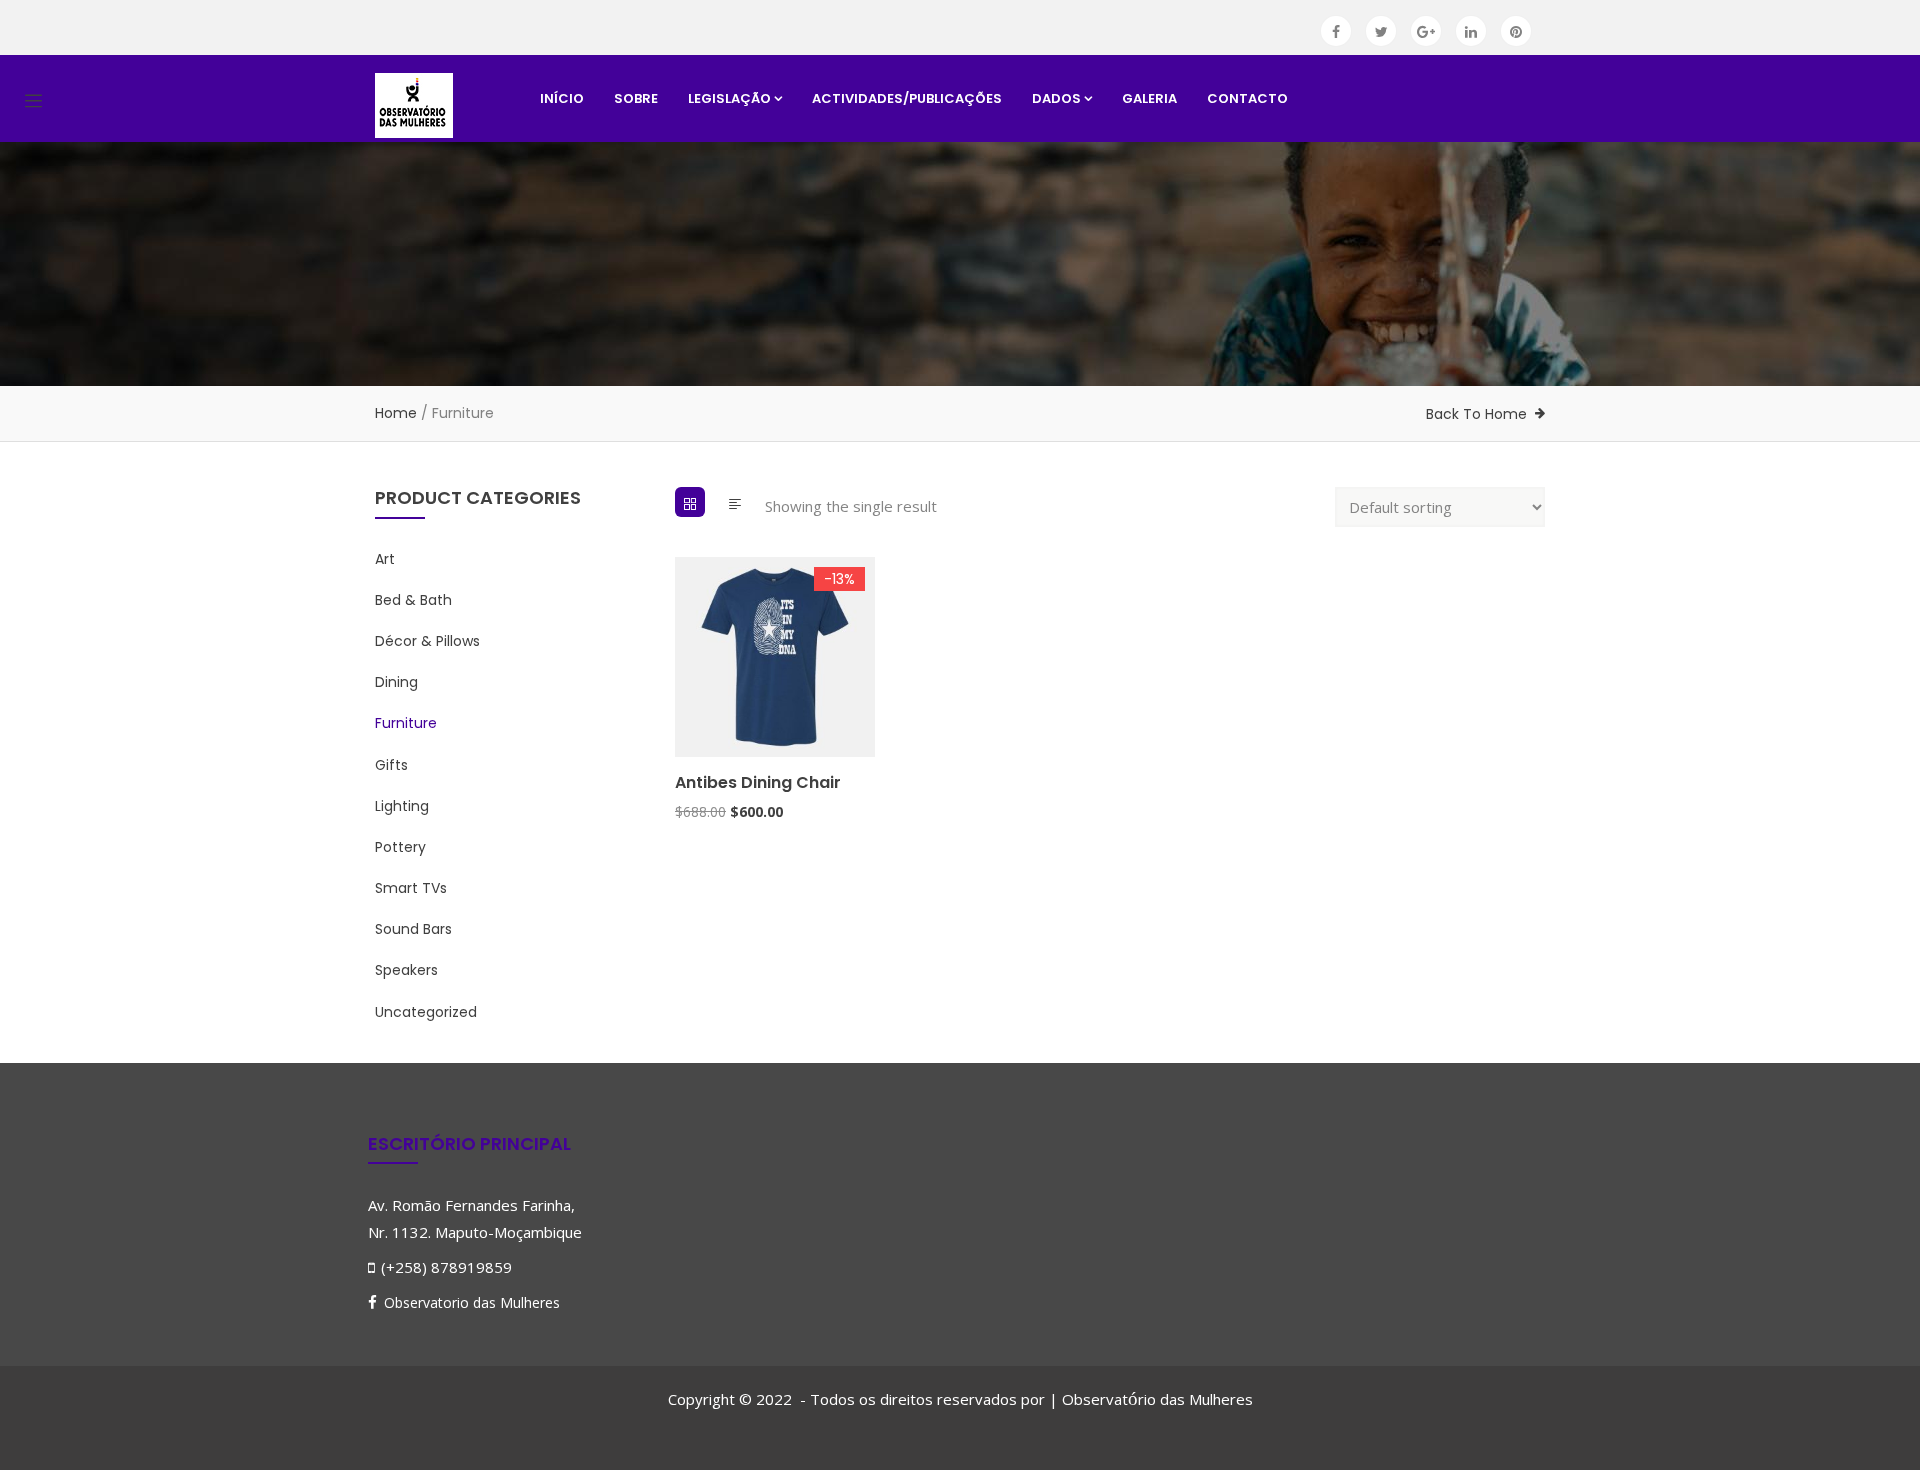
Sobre (636, 98)
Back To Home (1476, 414)
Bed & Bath (413, 600)
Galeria (1149, 98)
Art (385, 559)
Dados (1056, 98)
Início (562, 98)
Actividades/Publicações (907, 98)
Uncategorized (426, 1012)
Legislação (729, 98)
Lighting (402, 806)
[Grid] (690, 502)
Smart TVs (411, 888)
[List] (735, 502)
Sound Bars (413, 929)
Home (396, 413)
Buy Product (684, 662)
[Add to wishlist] (684, 701)
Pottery (400, 847)
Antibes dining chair (758, 782)
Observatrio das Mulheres (1157, 1399)
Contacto (1247, 98)
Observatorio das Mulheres (472, 1302)
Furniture (406, 723)
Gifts (391, 765)
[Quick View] (684, 739)
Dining (396, 682)
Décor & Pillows (427, 641)
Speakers (406, 970)
